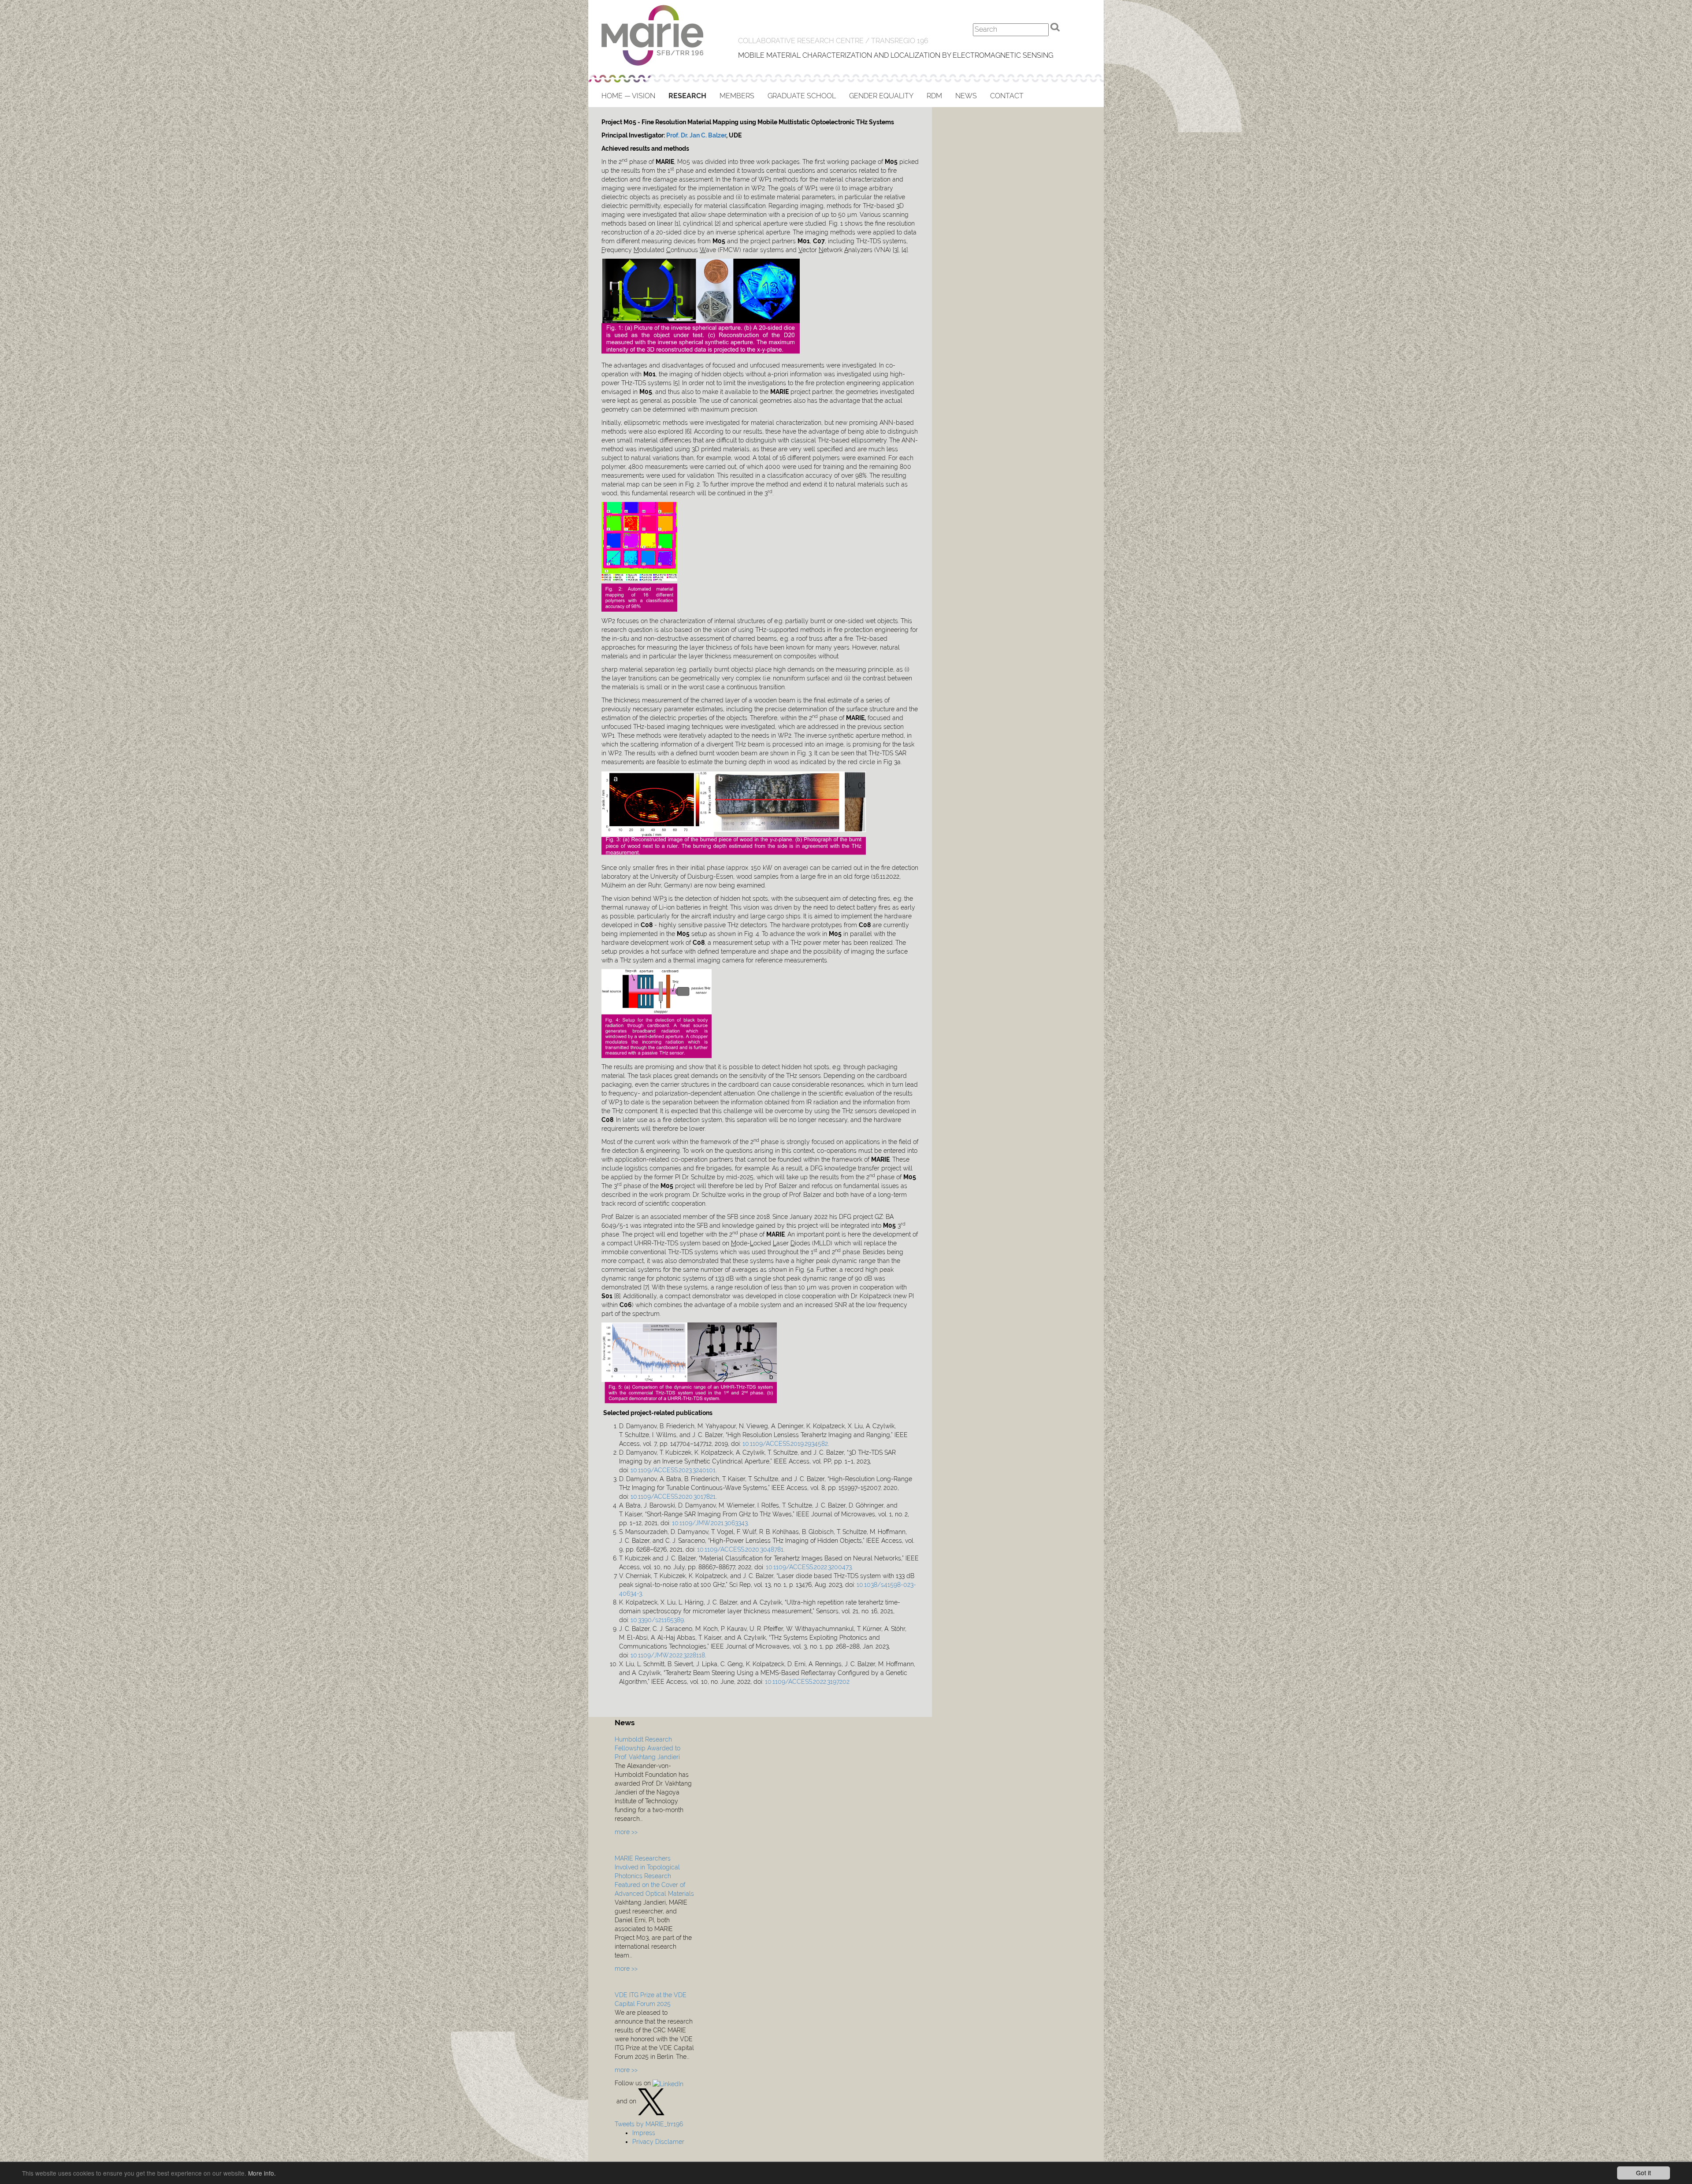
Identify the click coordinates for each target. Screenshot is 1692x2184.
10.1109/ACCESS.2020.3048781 (740, 1549)
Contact (1007, 96)
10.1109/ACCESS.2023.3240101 (673, 1470)
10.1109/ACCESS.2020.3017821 (673, 1497)
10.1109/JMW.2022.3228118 (668, 1655)
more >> (626, 1832)
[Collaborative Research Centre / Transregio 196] (653, 35)
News (966, 96)
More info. (262, 2173)
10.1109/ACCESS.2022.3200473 (809, 1567)
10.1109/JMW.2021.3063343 (710, 1523)
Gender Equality (881, 96)
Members (737, 96)
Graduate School (802, 96)
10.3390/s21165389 (657, 1620)
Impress (644, 2133)
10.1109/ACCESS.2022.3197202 (807, 1682)
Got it (1644, 2173)
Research (687, 96)
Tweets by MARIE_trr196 (649, 2124)
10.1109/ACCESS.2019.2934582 (785, 1444)
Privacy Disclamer (658, 2142)
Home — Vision (628, 96)
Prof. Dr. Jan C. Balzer (696, 135)
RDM (934, 96)
